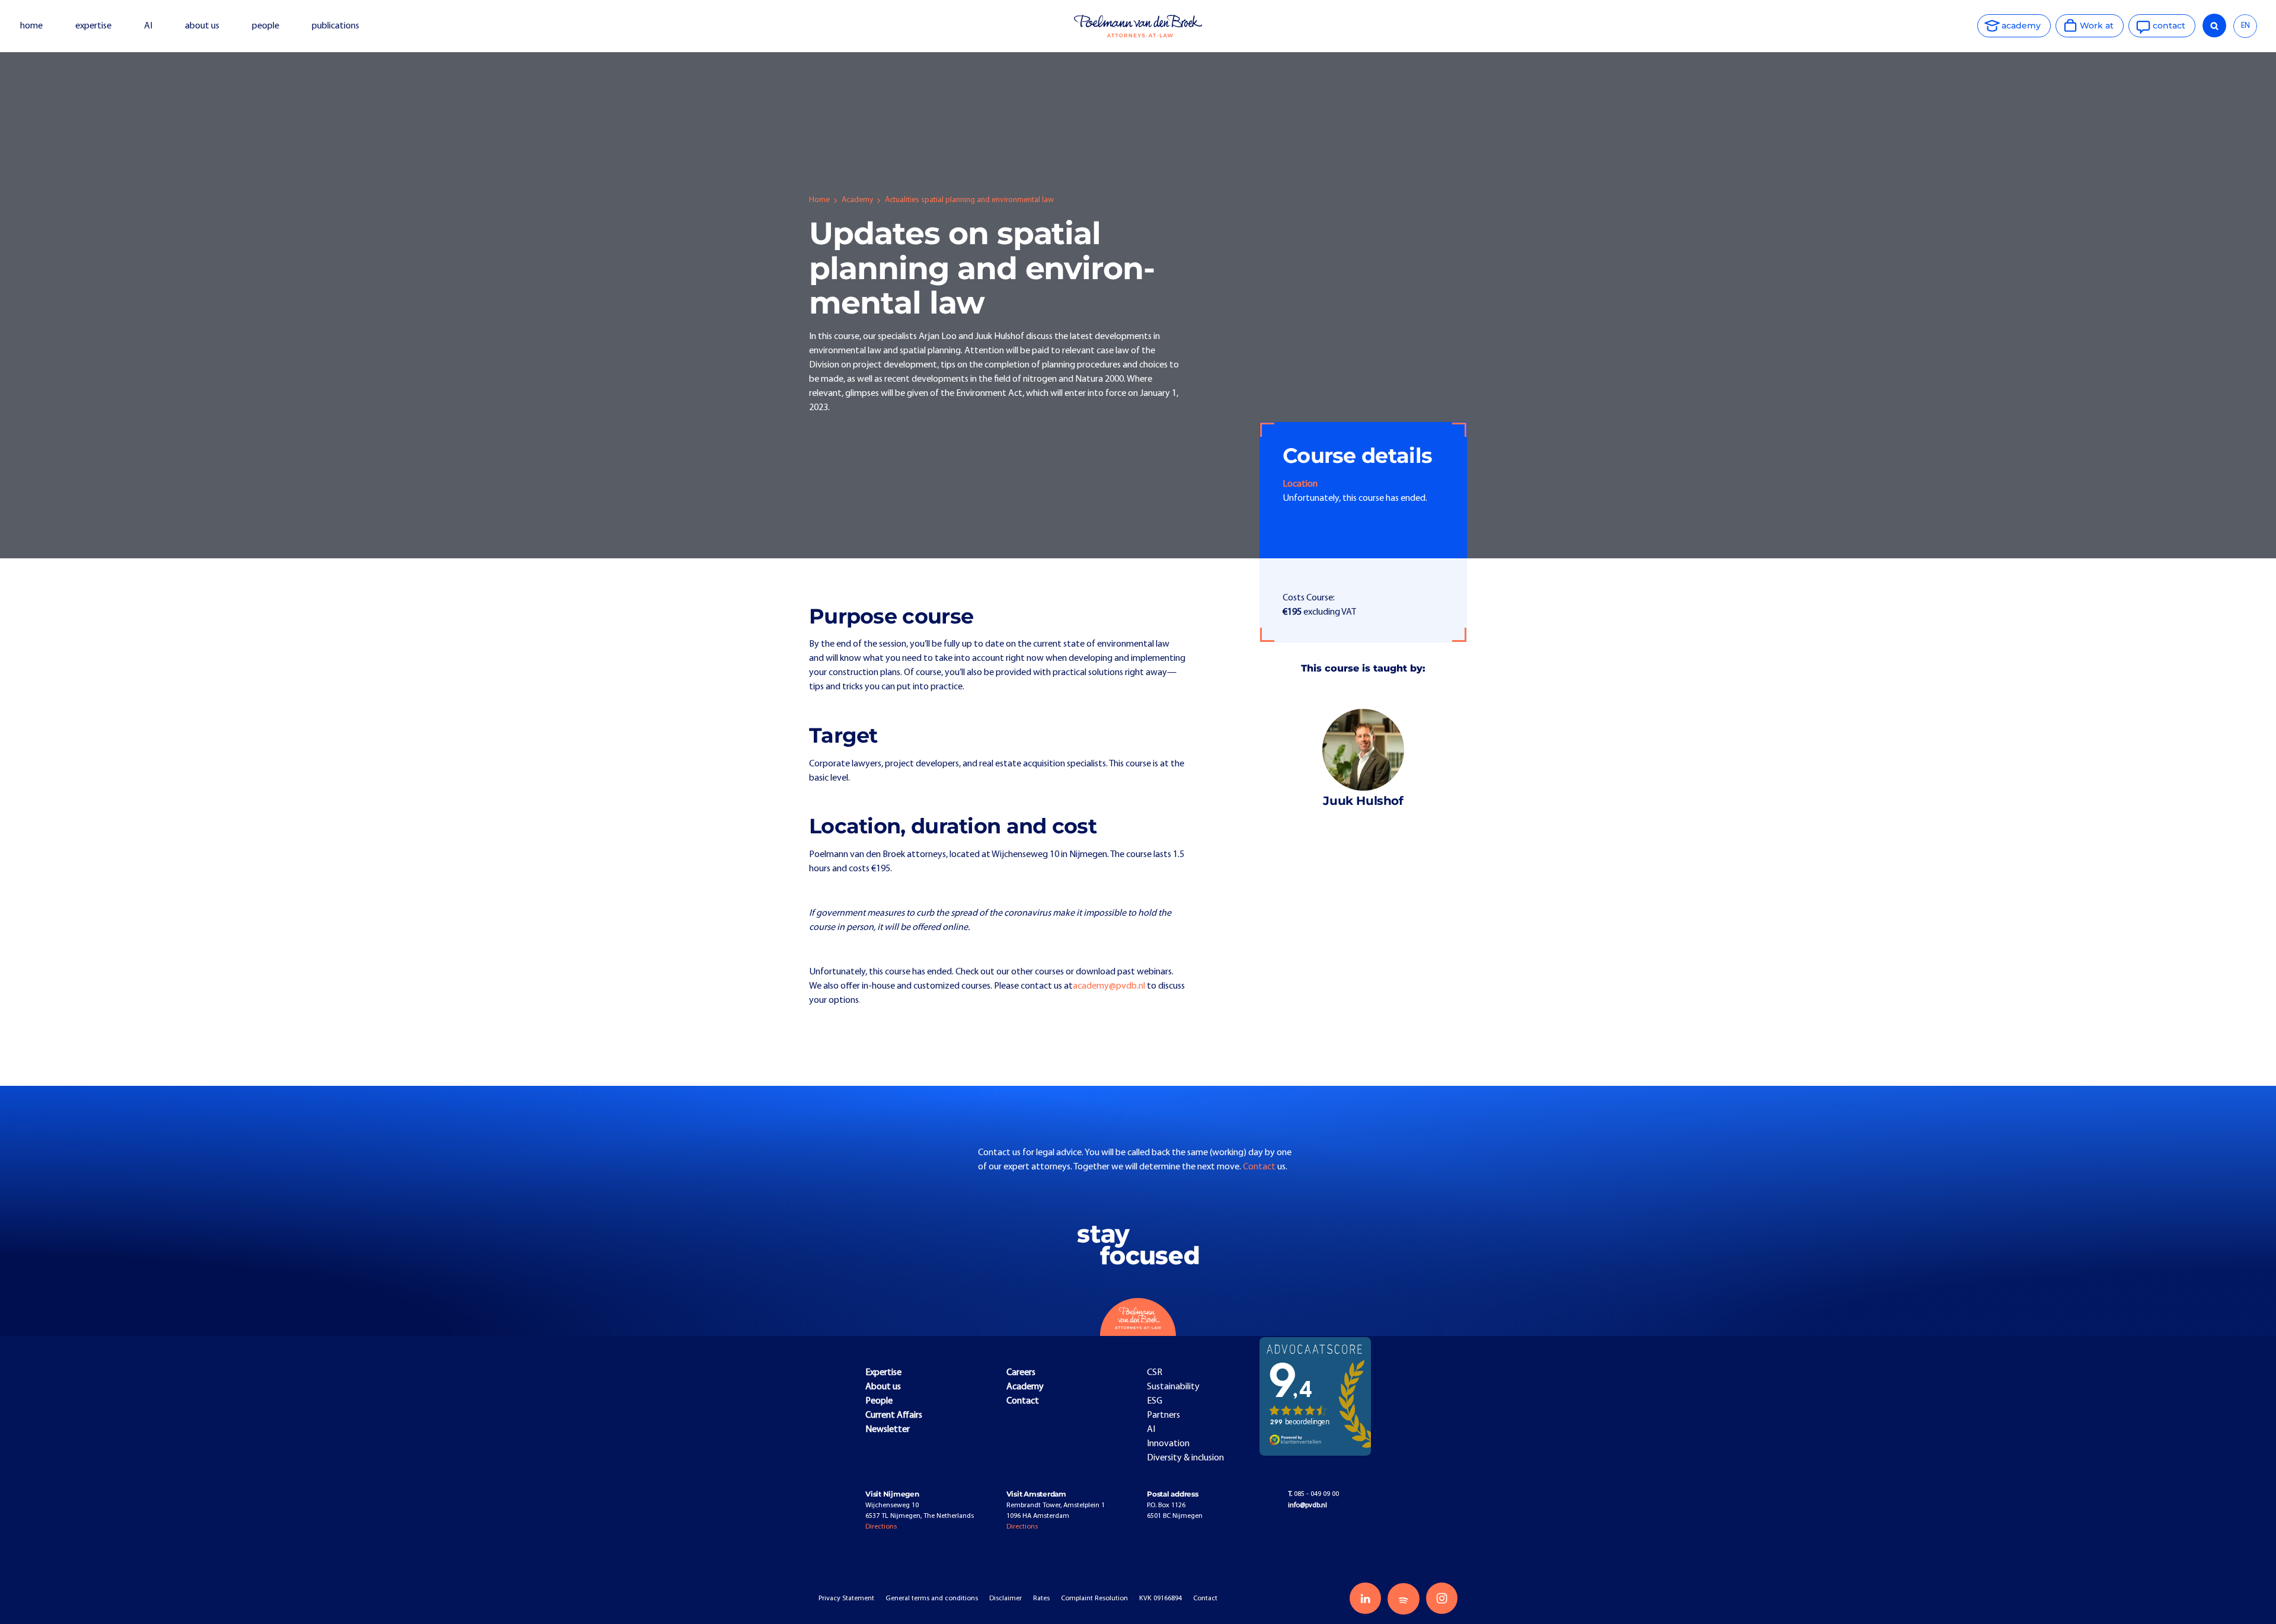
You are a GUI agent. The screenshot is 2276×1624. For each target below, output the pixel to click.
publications (336, 26)
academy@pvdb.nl (1109, 986)
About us (883, 1387)
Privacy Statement (846, 1599)
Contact (1260, 1167)
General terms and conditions (932, 1599)
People (879, 1401)
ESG (1155, 1401)
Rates (1041, 1599)
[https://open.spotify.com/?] (1403, 1599)
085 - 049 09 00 (1313, 1494)
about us (202, 26)
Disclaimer (1006, 1599)
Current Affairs (894, 1415)
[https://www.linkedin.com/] (1365, 1598)
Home (819, 200)
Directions (881, 1527)
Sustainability (1173, 1387)
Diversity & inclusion (1185, 1458)
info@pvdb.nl (1308, 1505)
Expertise (883, 1373)
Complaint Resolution (1094, 1599)
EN (2245, 26)
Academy (857, 200)
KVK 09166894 (1161, 1599)
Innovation (1168, 1444)
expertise (93, 26)
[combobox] (2245, 26)
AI (148, 26)
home (31, 26)
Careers (1021, 1373)
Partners (1163, 1415)
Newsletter (888, 1430)
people (266, 26)
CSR (1155, 1373)
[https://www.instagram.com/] (1442, 1598)
